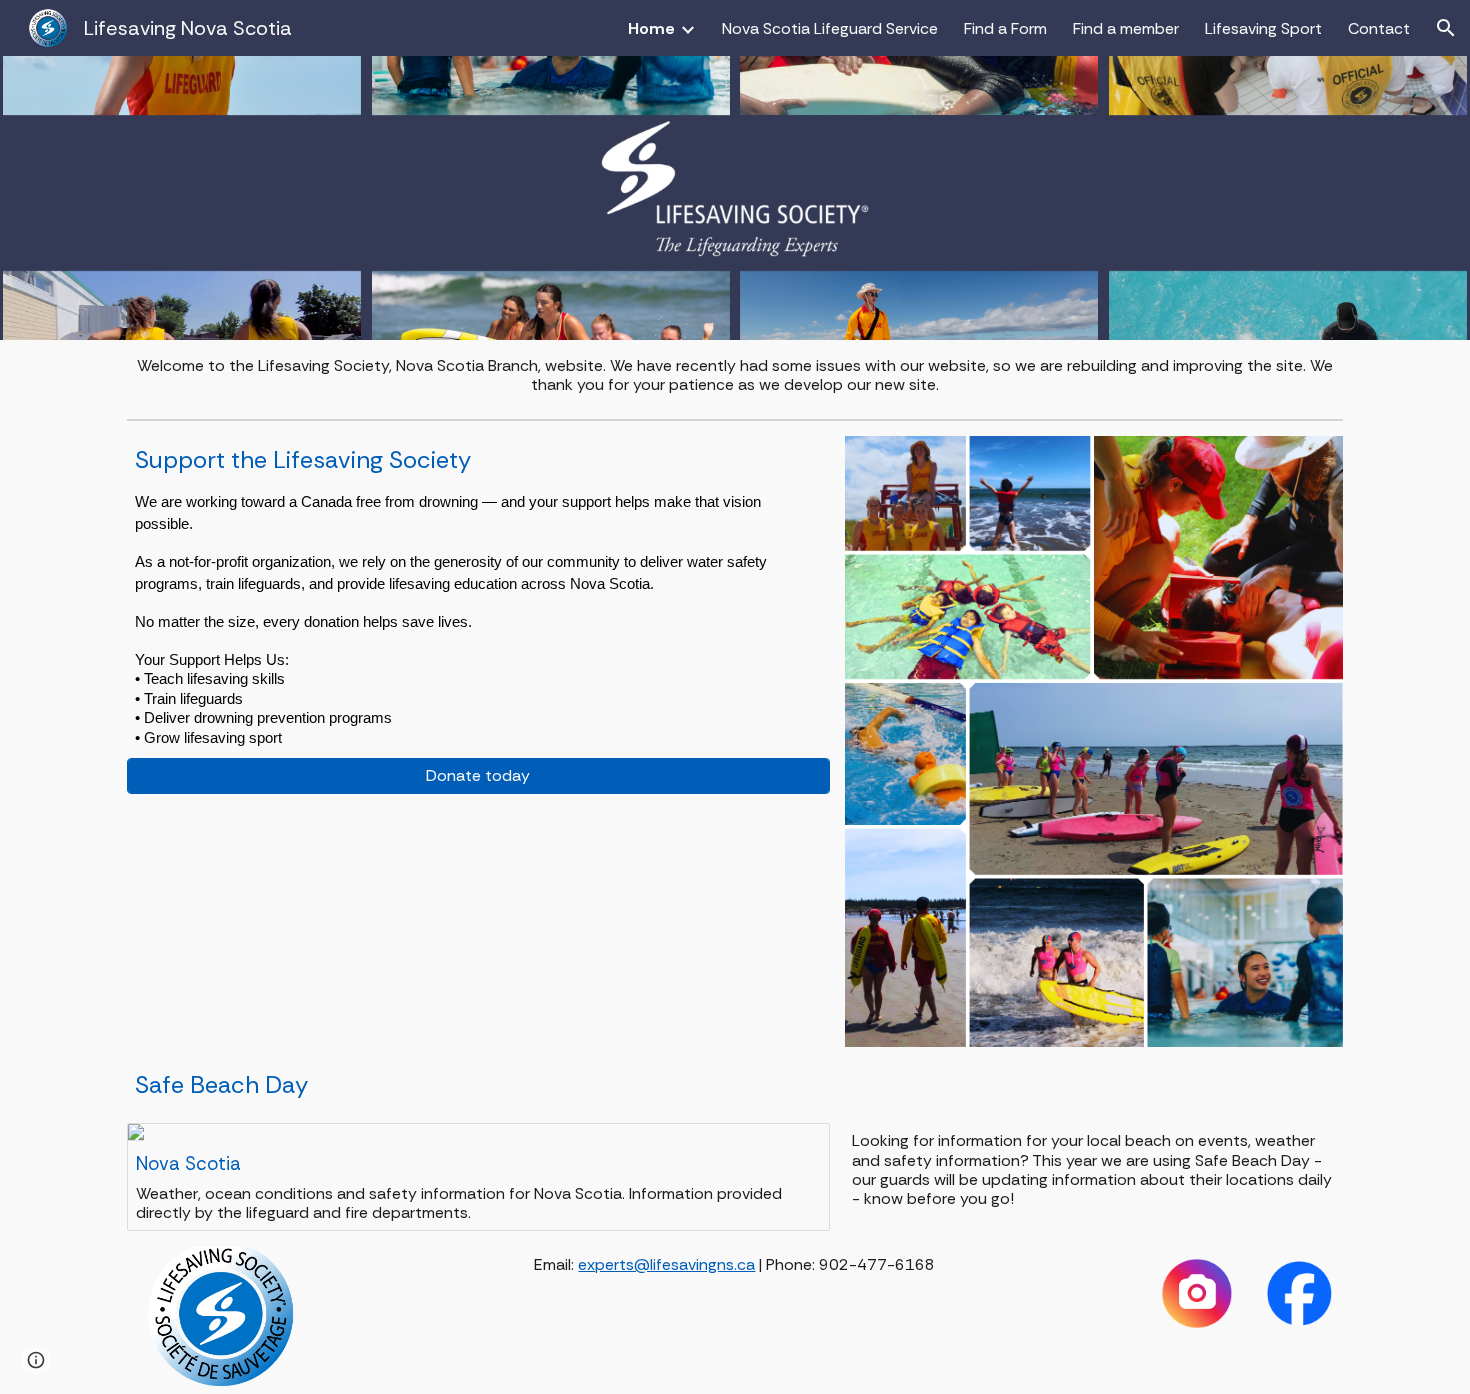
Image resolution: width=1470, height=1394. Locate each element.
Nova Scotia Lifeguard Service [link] (830, 28)
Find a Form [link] (1005, 28)
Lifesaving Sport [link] (1263, 28)
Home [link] (651, 28)
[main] (735, 375)
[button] (1446, 28)
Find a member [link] (1126, 28)
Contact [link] (1379, 28)
